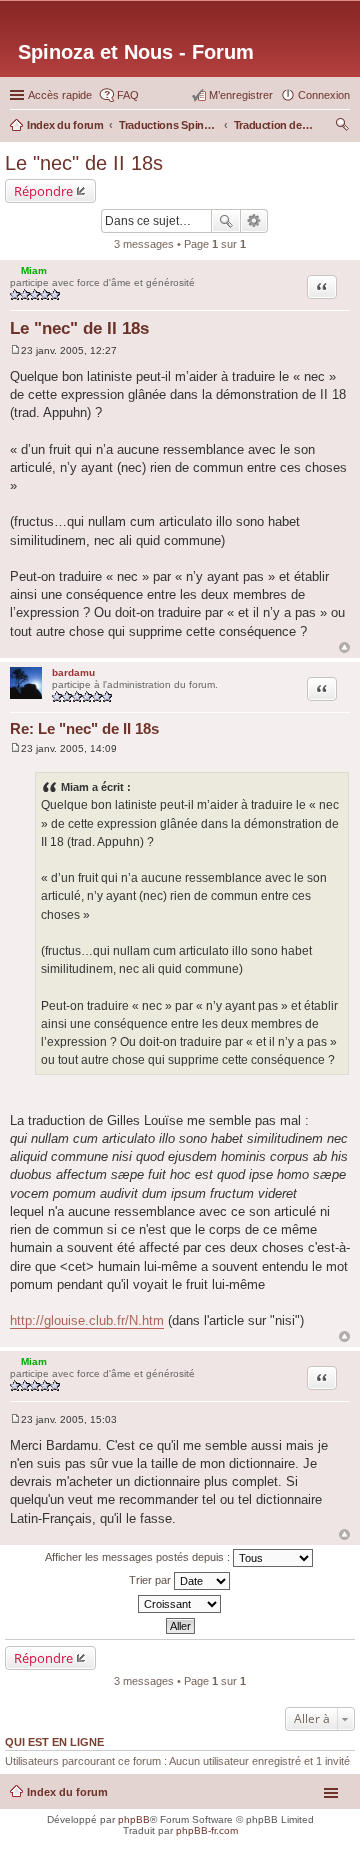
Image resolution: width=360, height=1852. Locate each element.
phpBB (134, 1819)
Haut (344, 647)
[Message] (15, 350)
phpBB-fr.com (207, 1830)
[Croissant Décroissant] (180, 1604)
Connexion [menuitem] (324, 95)
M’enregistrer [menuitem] (241, 95)
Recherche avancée (254, 221)
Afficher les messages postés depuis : (139, 1557)
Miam (34, 270)
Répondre (43, 191)
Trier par (151, 1580)
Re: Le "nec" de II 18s (84, 728)
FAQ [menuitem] (128, 95)
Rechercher (226, 221)
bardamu (73, 672)
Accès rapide (60, 95)
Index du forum (67, 1792)
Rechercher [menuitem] (342, 127)
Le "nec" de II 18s (84, 163)
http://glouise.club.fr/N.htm (87, 1320)
